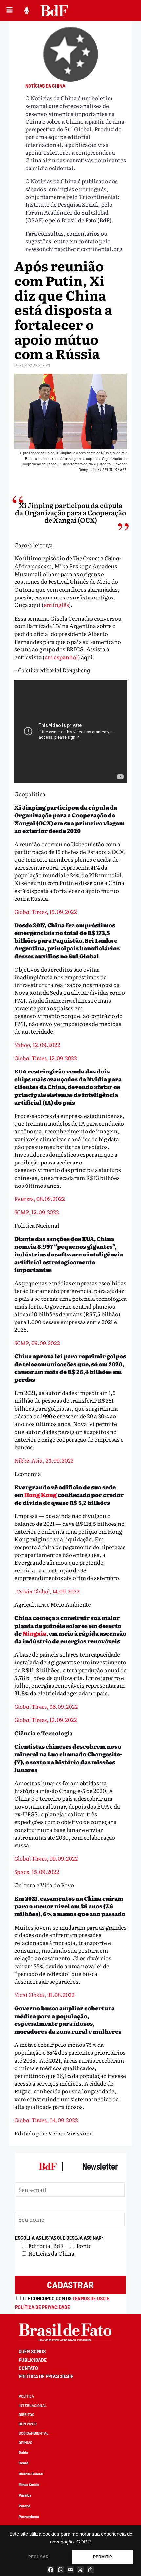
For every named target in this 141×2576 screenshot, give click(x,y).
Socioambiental (33, 2433)
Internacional (33, 2405)
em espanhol (61, 657)
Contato (28, 2368)
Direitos (27, 2415)
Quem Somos (32, 2351)
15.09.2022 (37, 1872)
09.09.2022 (37, 1343)
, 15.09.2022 (46, 911)
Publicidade (33, 2360)
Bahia (23, 2452)
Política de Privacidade (46, 2376)
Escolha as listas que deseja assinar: (59, 2238)
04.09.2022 (46, 2120)
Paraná (24, 2506)
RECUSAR (38, 2557)
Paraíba (25, 2495)
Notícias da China (45, 86)
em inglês (56, 605)
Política (26, 2396)
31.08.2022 (45, 1994)
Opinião (26, 2442)
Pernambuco (29, 2516)
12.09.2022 (37, 1044)
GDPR (84, 2542)
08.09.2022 (40, 1198)
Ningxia (34, 1633)
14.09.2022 (48, 1591)
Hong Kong (40, 1494)
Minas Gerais (29, 2485)
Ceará (23, 2463)
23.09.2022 (44, 1460)
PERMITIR (103, 2557)
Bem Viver (28, 2424)
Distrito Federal (31, 2474)
